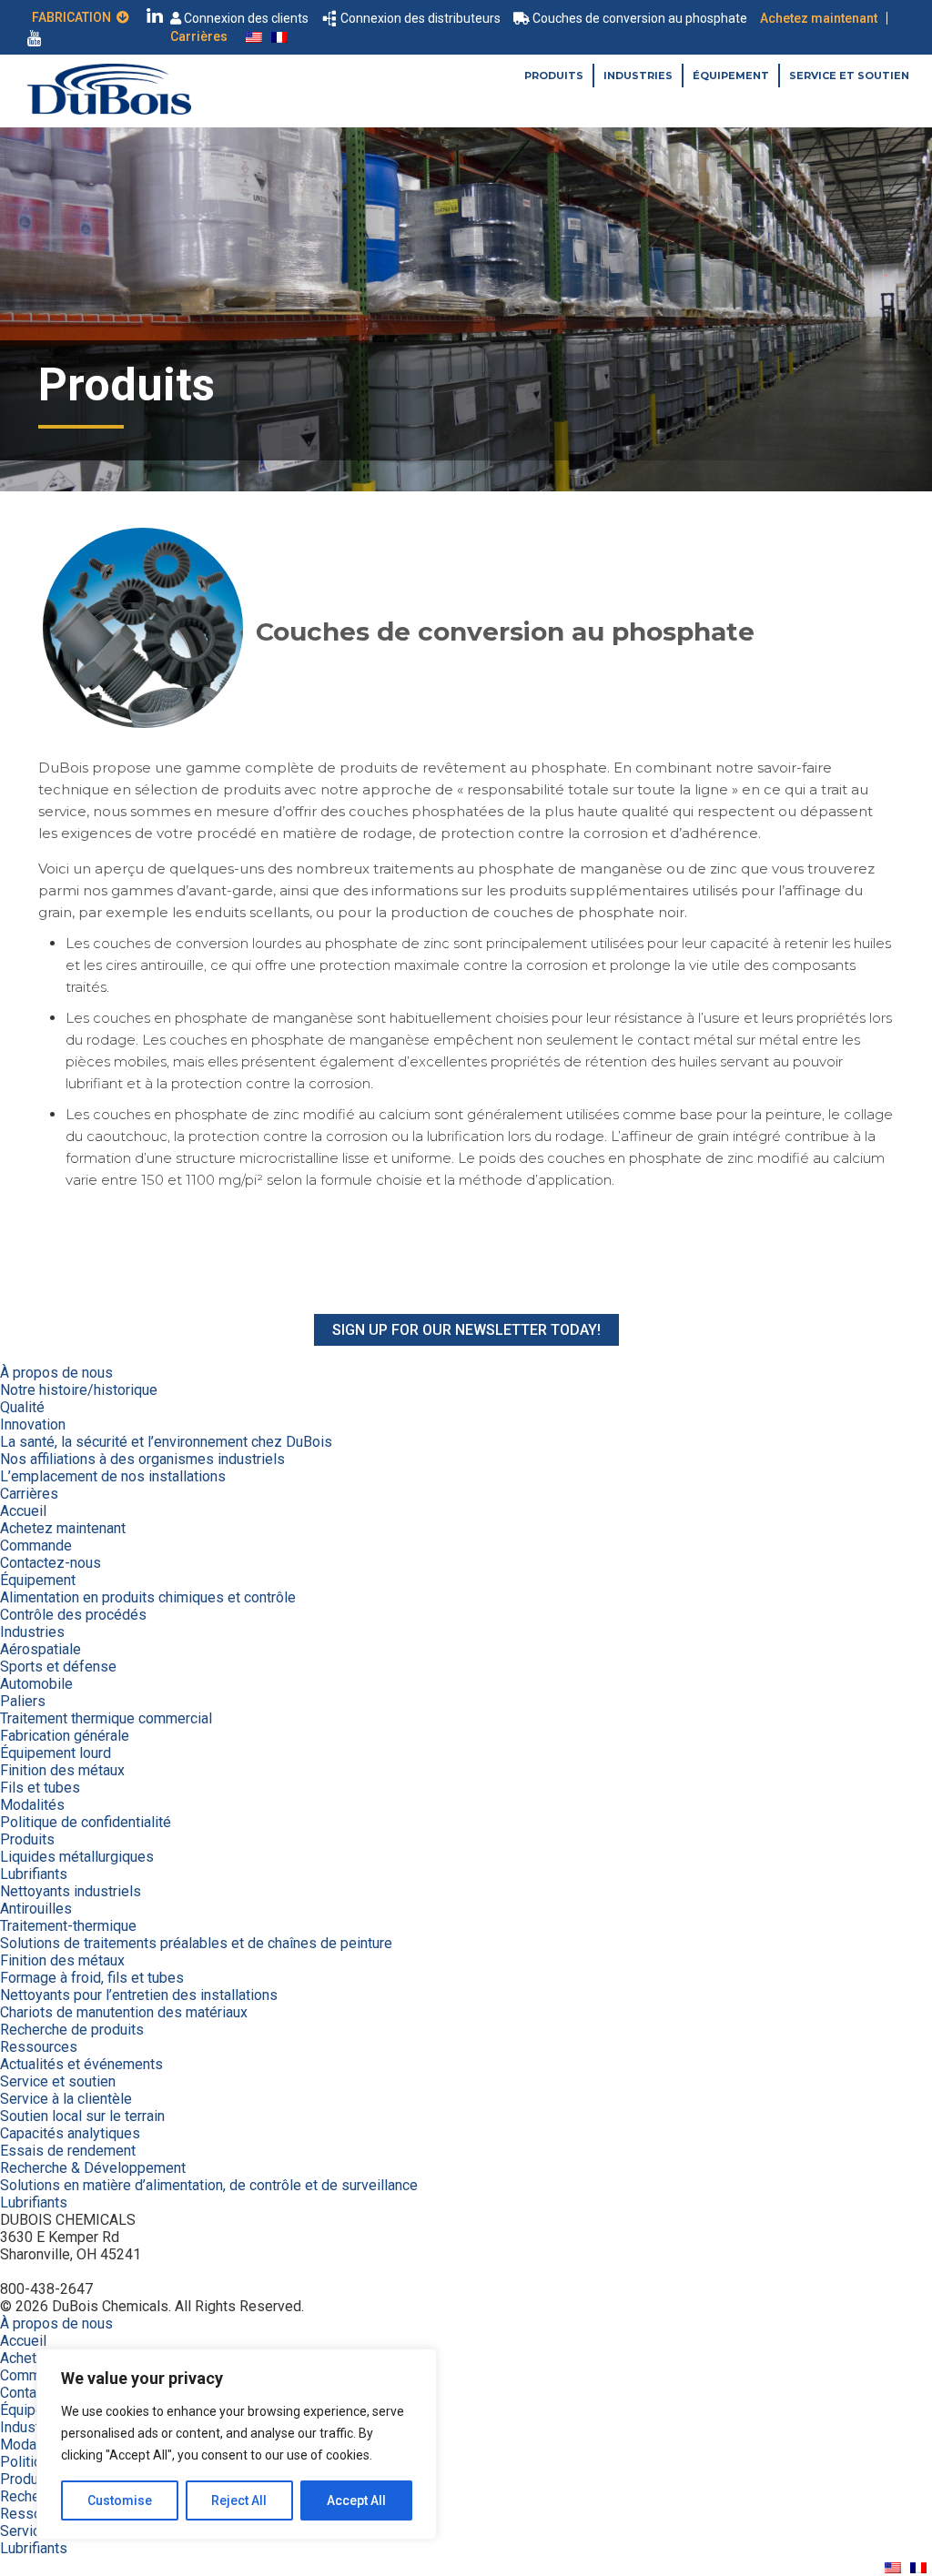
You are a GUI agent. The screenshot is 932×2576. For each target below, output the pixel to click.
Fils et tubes (40, 1788)
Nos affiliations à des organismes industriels (142, 1459)
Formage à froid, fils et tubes (92, 1978)
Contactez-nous (51, 1563)
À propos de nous (56, 1373)
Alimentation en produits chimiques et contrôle (148, 1597)
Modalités (32, 1805)
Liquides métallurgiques (77, 1857)
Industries (638, 76)
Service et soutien (849, 76)
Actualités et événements (81, 2064)
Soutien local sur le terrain (82, 2116)
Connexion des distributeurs (420, 18)
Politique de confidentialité (86, 1822)
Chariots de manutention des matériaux (124, 2012)
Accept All (356, 2500)
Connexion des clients (246, 18)
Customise (120, 2500)
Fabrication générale (65, 1736)
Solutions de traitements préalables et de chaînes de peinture (196, 1943)
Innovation (33, 1424)
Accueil (23, 1511)
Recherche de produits (72, 2030)
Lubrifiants (34, 1874)
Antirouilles (36, 1909)
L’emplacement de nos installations (113, 1476)
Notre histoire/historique (79, 1390)
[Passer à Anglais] (254, 36)
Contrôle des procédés (73, 1615)
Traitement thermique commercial (106, 1718)
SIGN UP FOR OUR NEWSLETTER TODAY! (466, 1330)
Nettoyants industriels (71, 1891)
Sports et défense (58, 1667)
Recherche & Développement (93, 2168)
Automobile (36, 1684)
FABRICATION (74, 17)
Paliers (23, 1701)
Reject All (239, 2500)
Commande (36, 1546)
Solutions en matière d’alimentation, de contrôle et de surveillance (209, 2185)
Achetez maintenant (819, 18)
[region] (237, 2444)
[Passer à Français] (279, 36)
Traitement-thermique (68, 1926)
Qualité (22, 1407)
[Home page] (109, 110)
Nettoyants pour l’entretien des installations (139, 1995)
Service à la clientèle (66, 2099)
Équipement (731, 76)
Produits (554, 76)
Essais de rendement (68, 2151)
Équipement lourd (56, 1753)
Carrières (199, 36)
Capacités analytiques (70, 2133)
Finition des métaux (62, 1770)
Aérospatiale (41, 1649)
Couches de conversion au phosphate (640, 18)
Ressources (39, 2047)
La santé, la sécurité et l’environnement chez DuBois (166, 1442)
